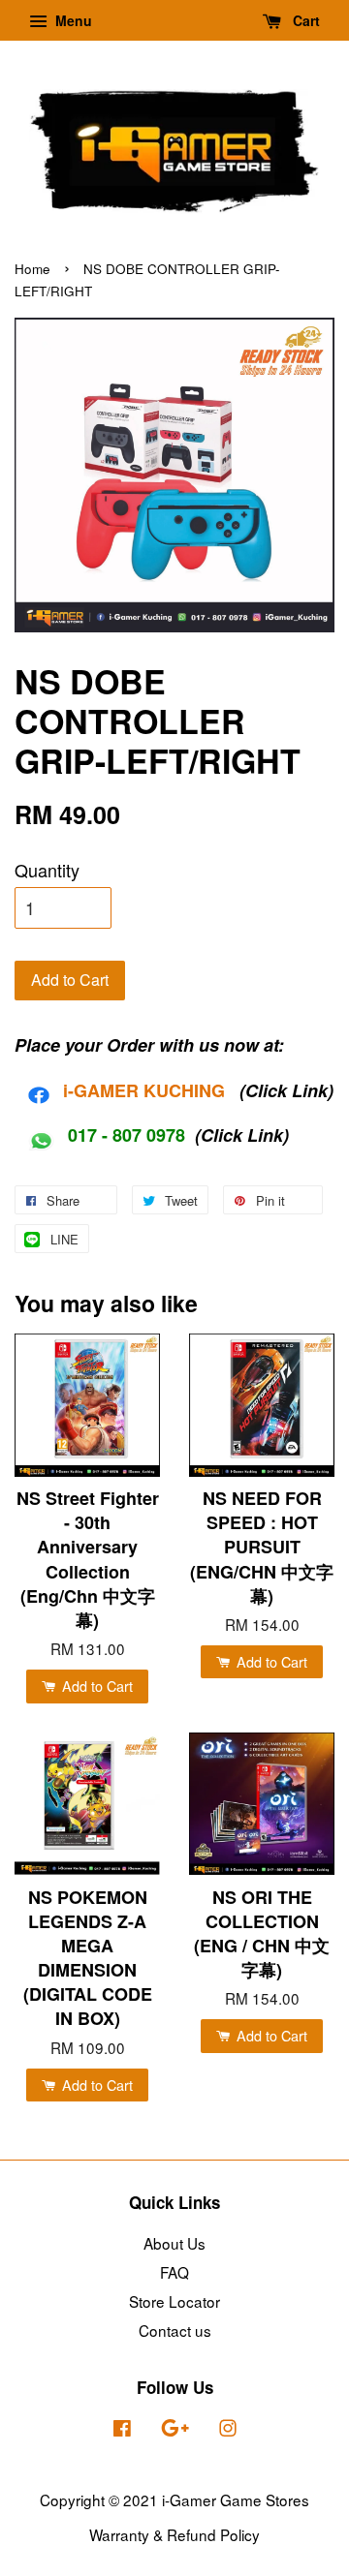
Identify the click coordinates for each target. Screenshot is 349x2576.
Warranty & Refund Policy (174, 2534)
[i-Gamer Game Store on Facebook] (122, 2430)
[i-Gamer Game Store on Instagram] (228, 2430)
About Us (174, 2243)
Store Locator (174, 2301)
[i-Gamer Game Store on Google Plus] (175, 2430)
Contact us (175, 2330)
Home (32, 269)
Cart (304, 20)
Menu (72, 20)
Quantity (47, 870)
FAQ (174, 2272)
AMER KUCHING (156, 1090)
